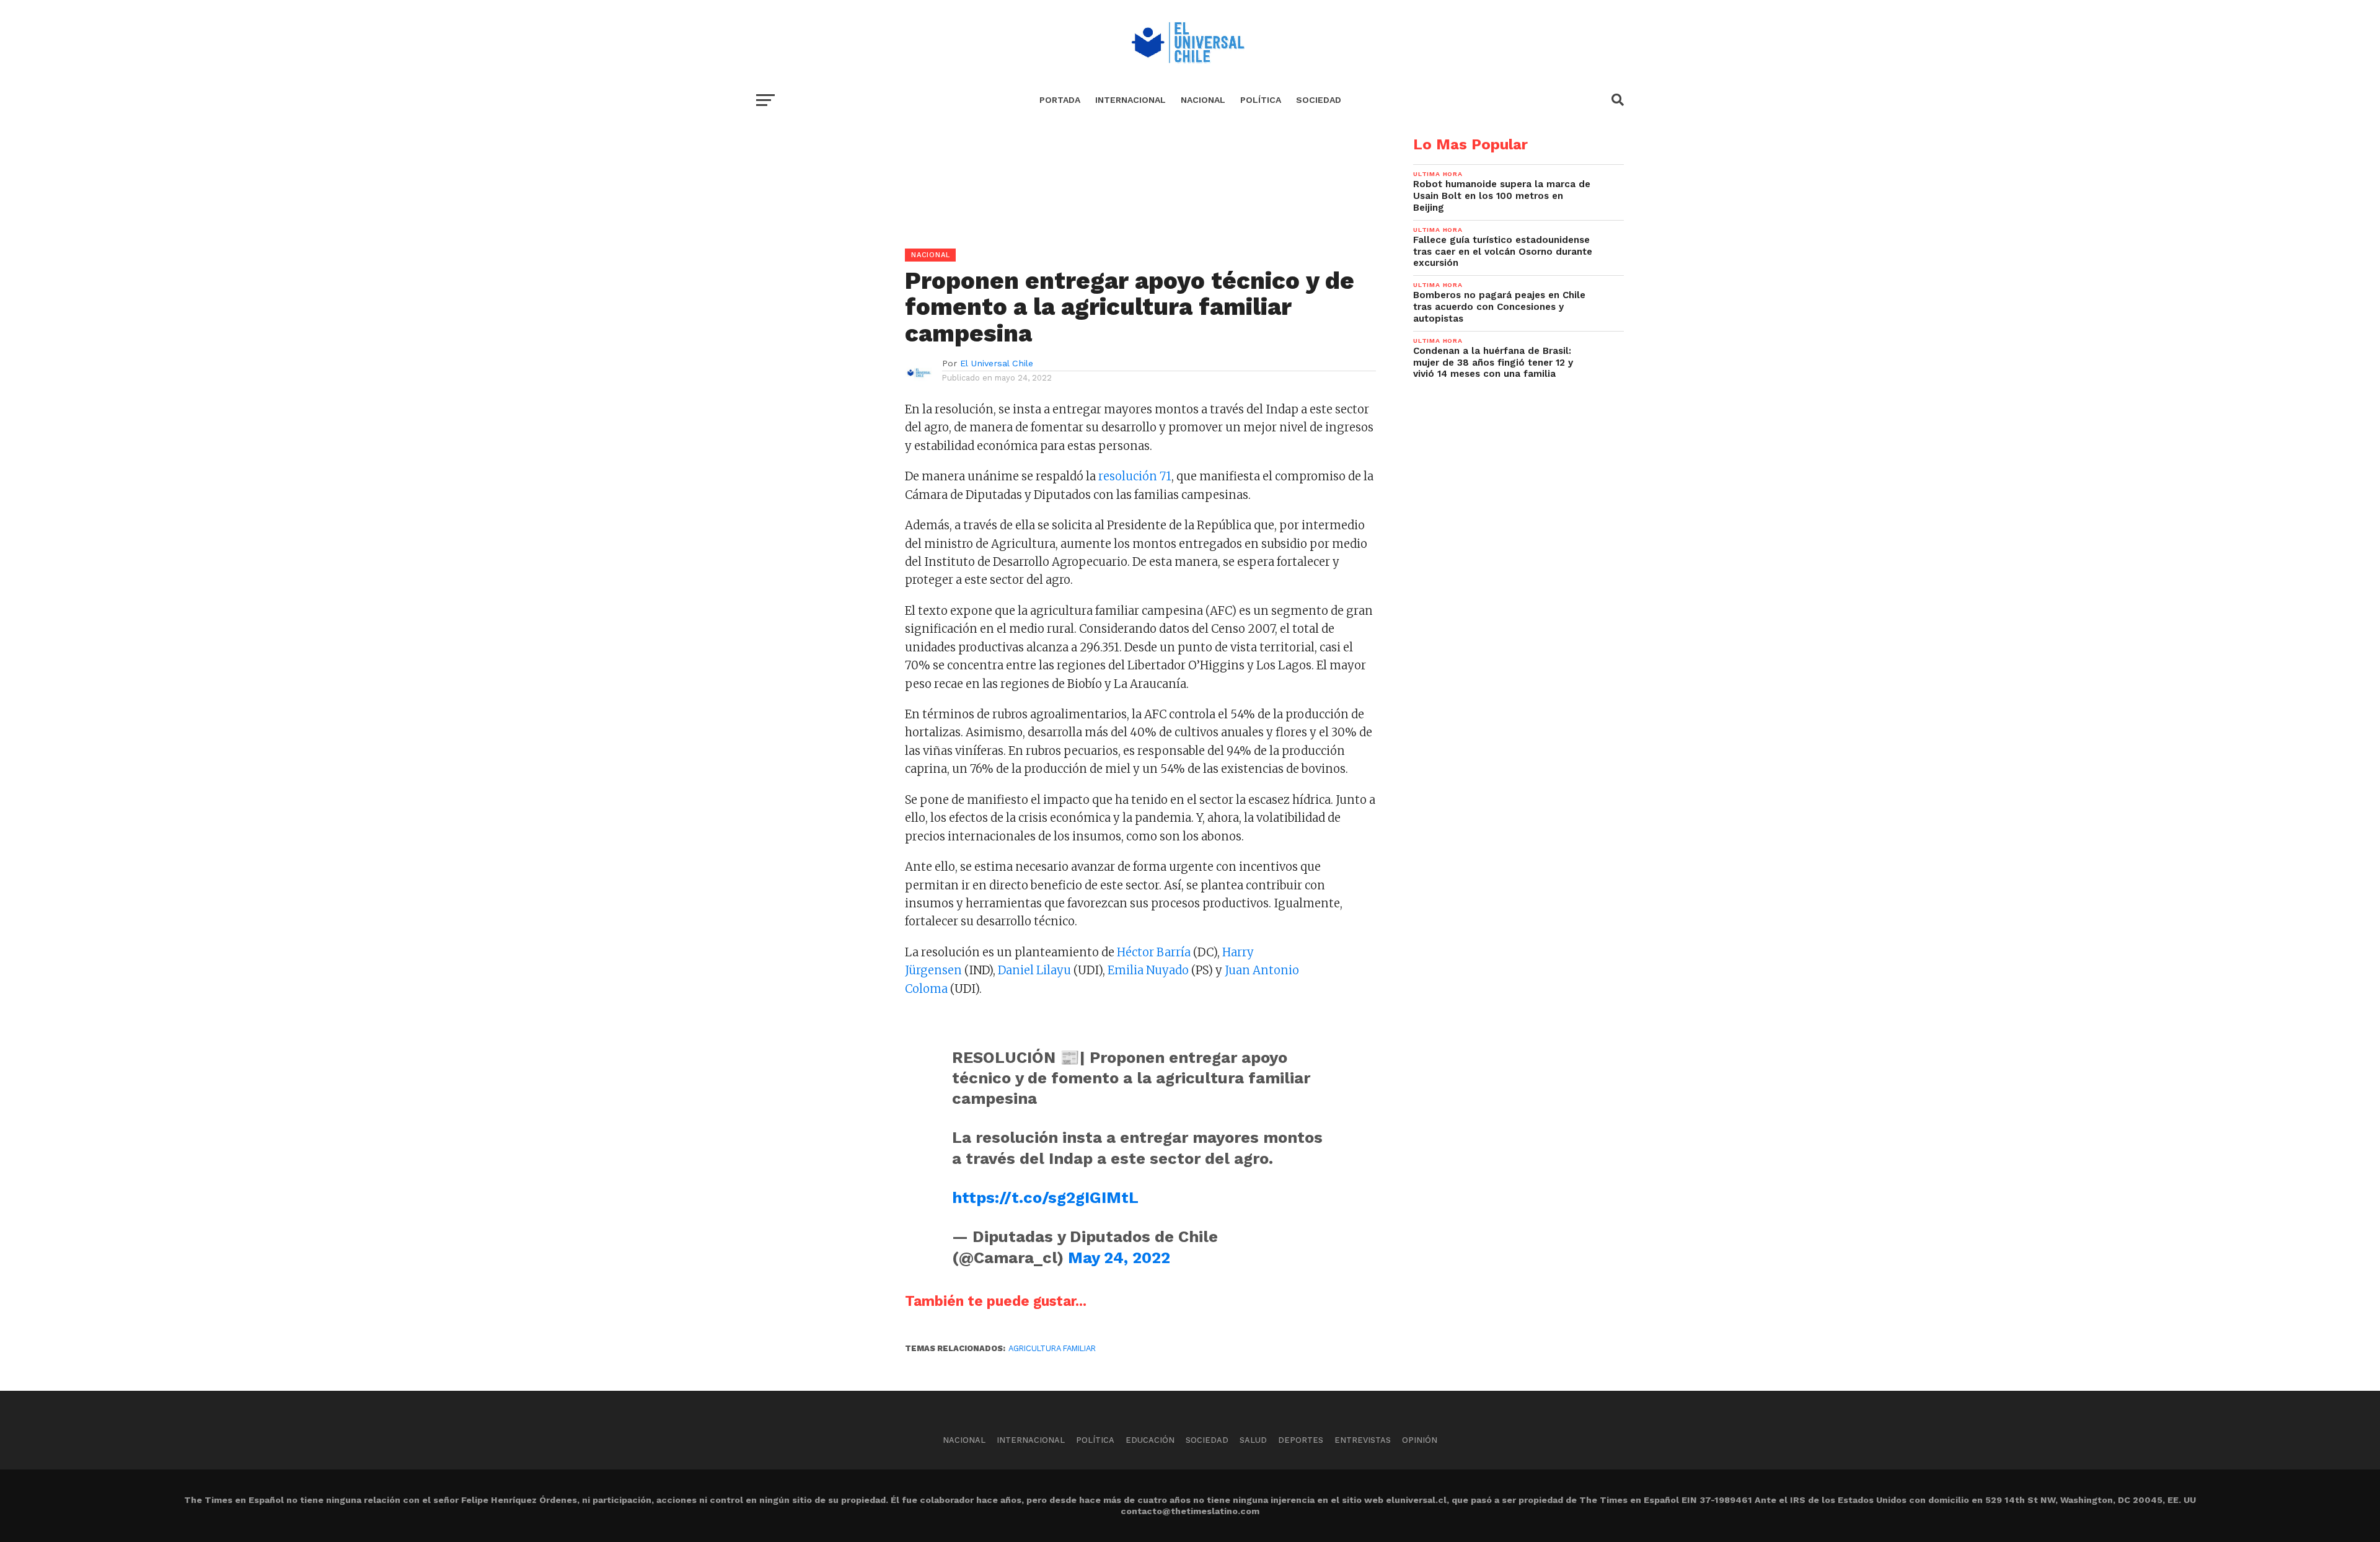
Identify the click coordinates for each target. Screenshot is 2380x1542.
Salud (1253, 1440)
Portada (1060, 100)
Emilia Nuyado (1148, 970)
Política (1261, 100)
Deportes (1301, 1440)
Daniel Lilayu (1034, 970)
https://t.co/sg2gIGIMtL (1045, 1197)
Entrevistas (1363, 1440)
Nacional (1203, 100)
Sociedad (1319, 100)
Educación (1150, 1440)
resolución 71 (1135, 476)
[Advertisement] (1066, 224)
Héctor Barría (1154, 952)
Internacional (1130, 100)
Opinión (1420, 1440)
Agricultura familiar (1052, 1348)
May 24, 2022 (1119, 1258)
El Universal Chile (997, 363)
